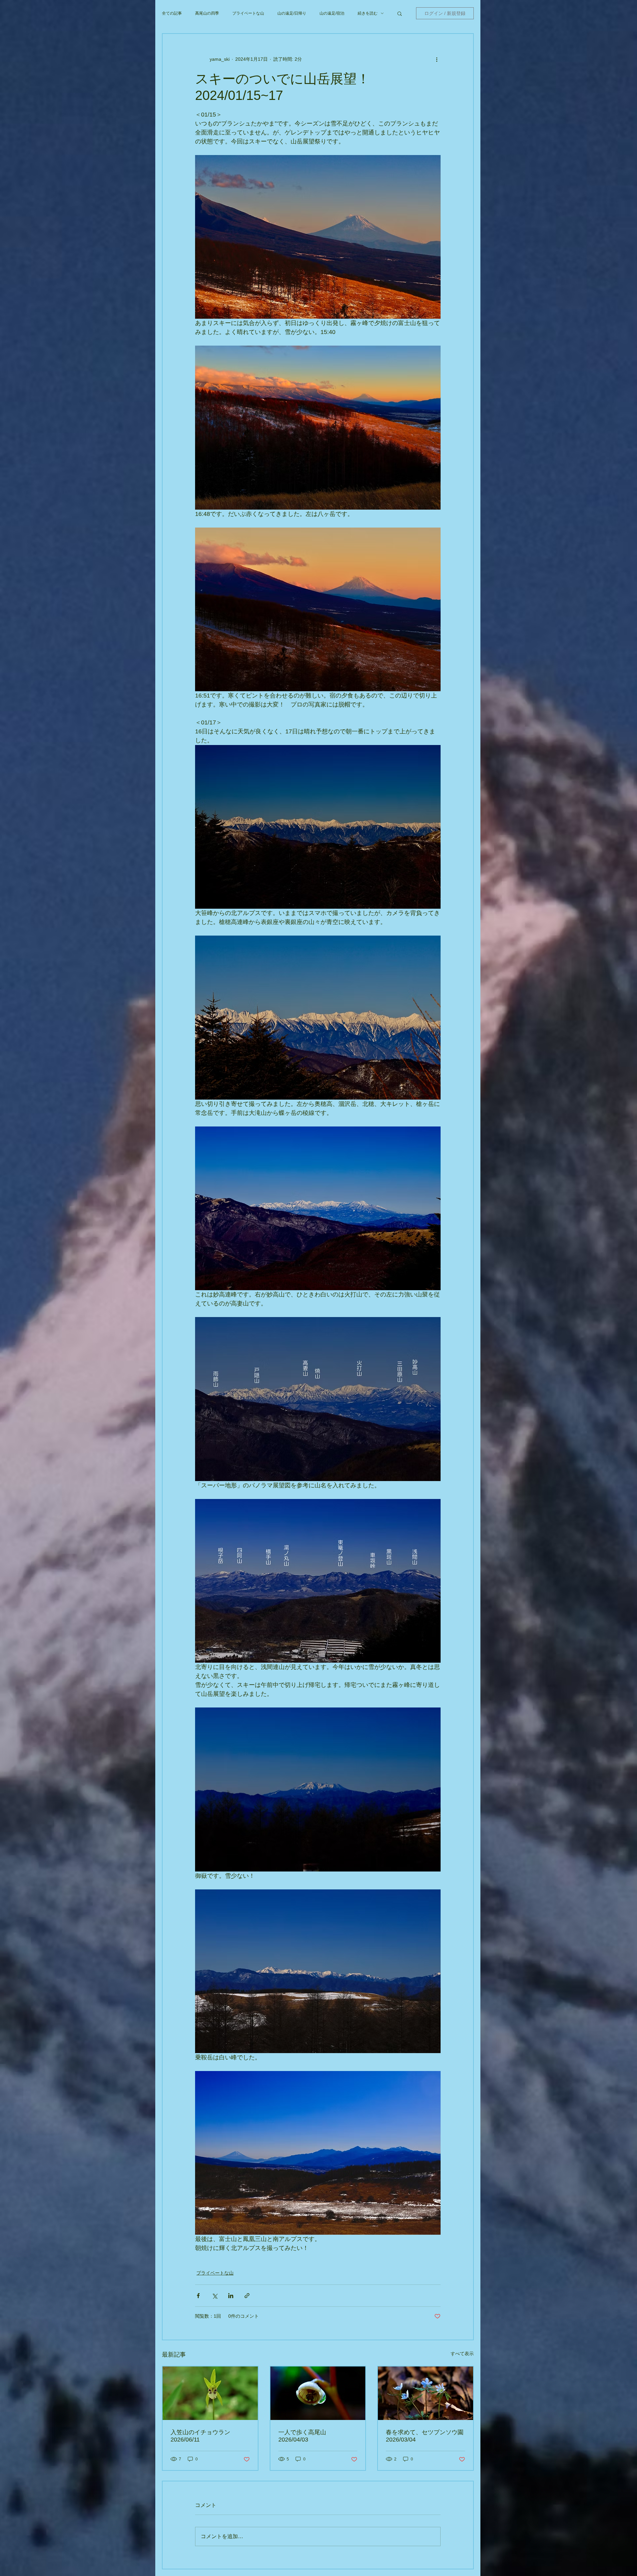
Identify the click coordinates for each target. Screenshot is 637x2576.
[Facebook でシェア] (198, 2296)
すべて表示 (462, 2354)
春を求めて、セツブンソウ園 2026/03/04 (425, 2436)
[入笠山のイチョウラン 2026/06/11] (210, 2393)
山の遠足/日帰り (292, 13)
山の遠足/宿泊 (332, 13)
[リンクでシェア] (247, 2296)
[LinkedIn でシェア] (231, 2296)
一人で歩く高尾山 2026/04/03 (305, 2436)
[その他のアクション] (437, 59)
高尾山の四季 (207, 13)
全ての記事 (172, 13)
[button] (400, 13)
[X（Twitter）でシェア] (214, 2296)
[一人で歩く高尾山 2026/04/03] (318, 2393)
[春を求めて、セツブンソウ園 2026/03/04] (425, 2393)
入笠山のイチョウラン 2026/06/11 (203, 2436)
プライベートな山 (248, 13)
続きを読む (368, 13)
